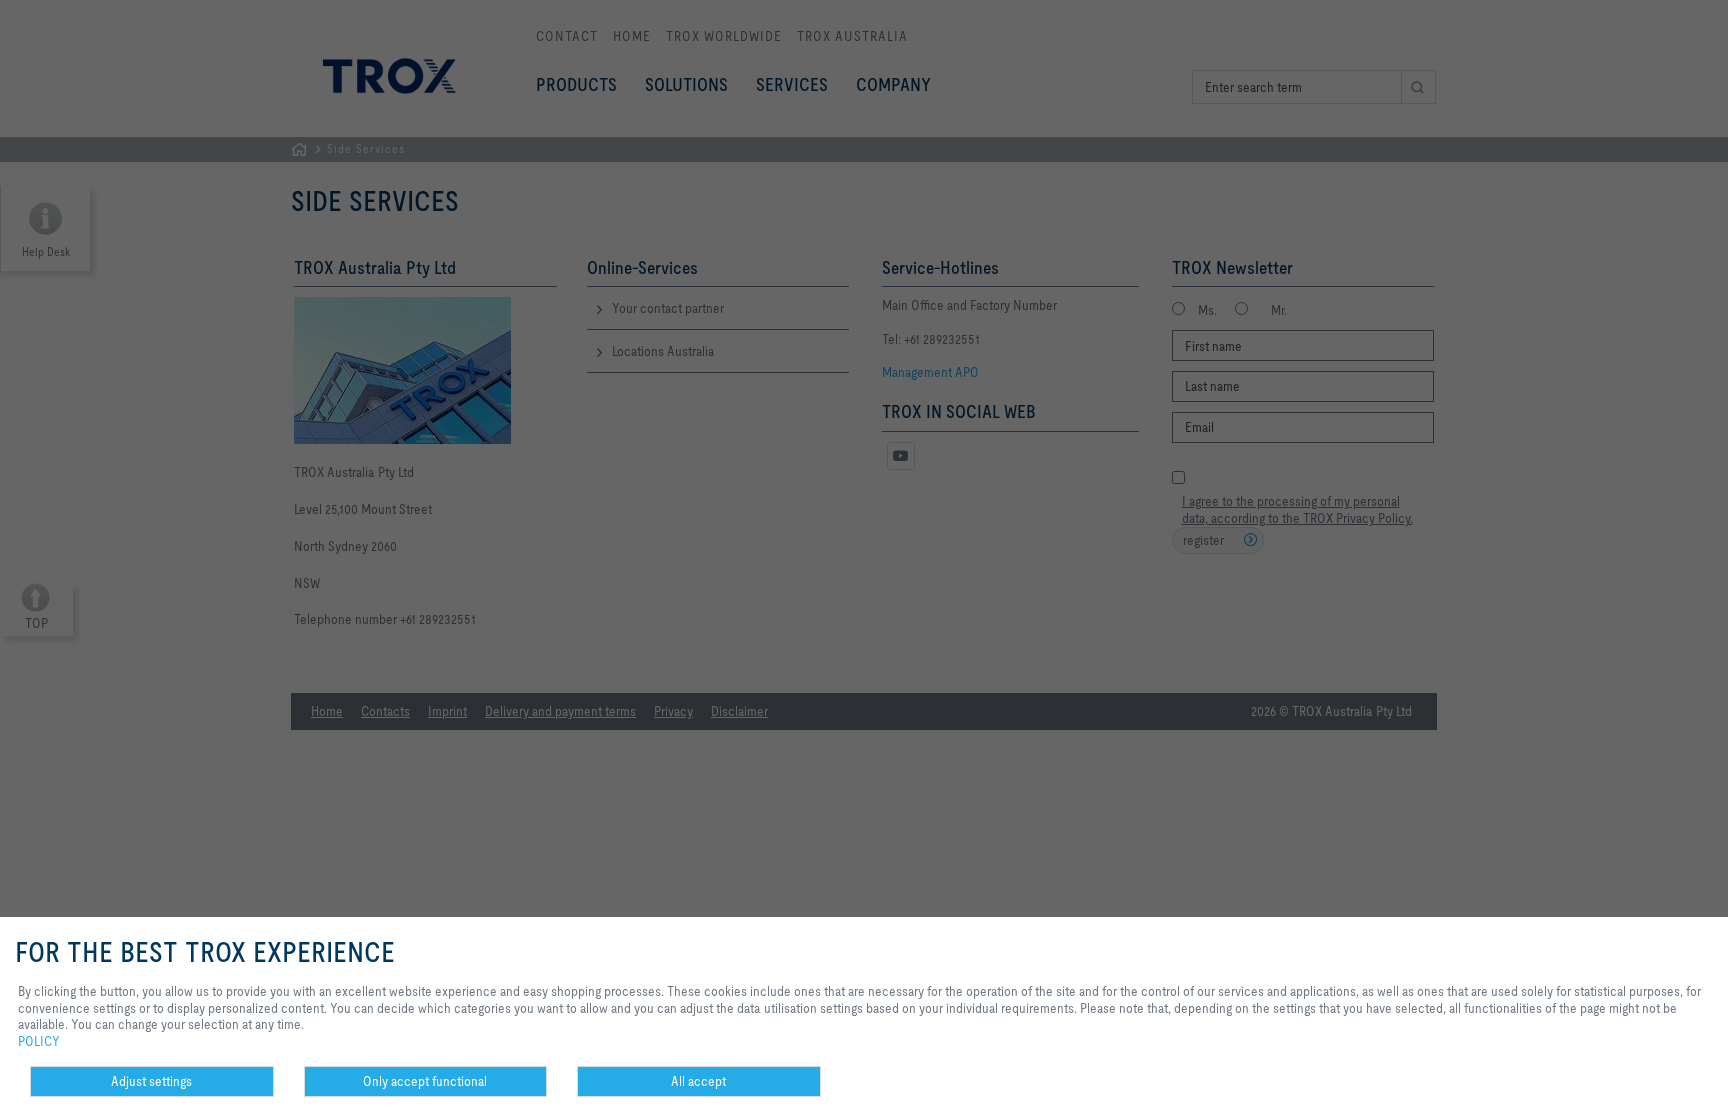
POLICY (39, 1041)
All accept (698, 1081)
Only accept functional (425, 1081)
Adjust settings (151, 1081)
